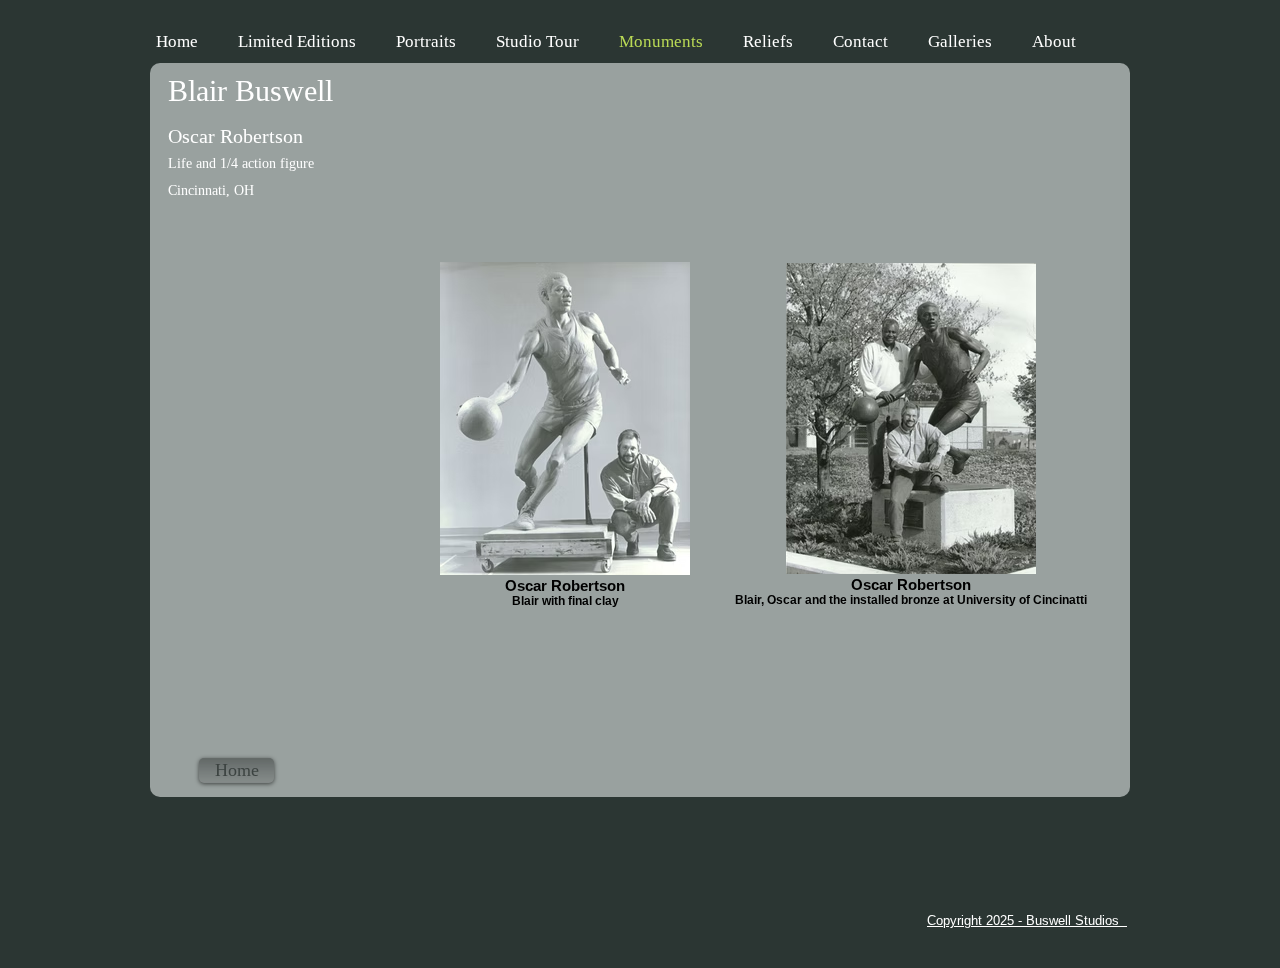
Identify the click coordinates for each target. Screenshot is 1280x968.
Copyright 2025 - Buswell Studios (1027, 920)
